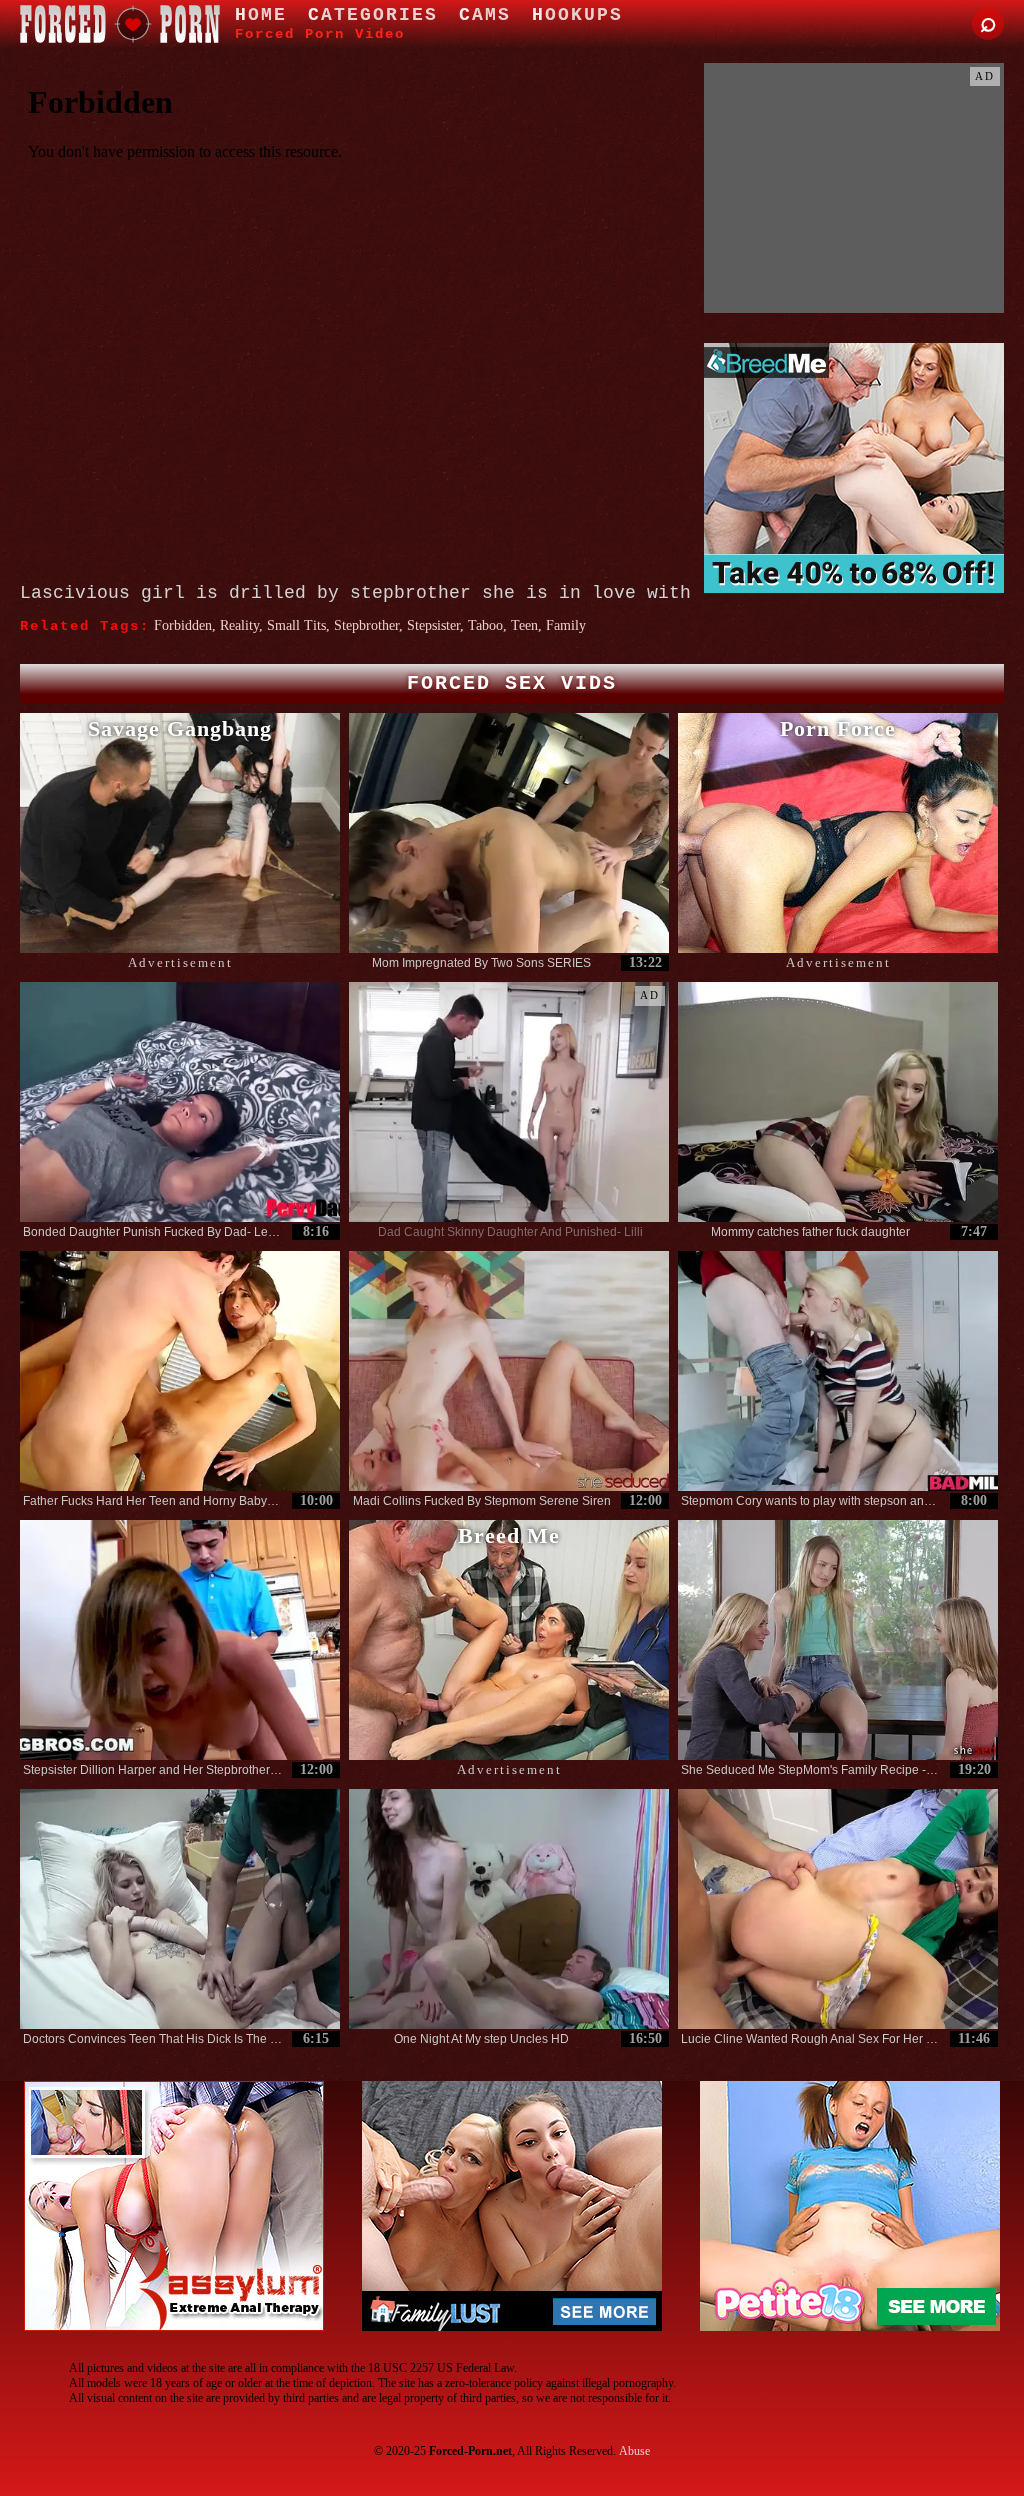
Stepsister (433, 625)
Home (261, 15)
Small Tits (296, 625)
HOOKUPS (577, 15)
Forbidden (183, 625)
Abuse (634, 2451)
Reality (239, 625)
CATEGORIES (373, 15)
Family (566, 625)
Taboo (485, 625)
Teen (524, 625)
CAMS (485, 15)
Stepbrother (366, 625)
